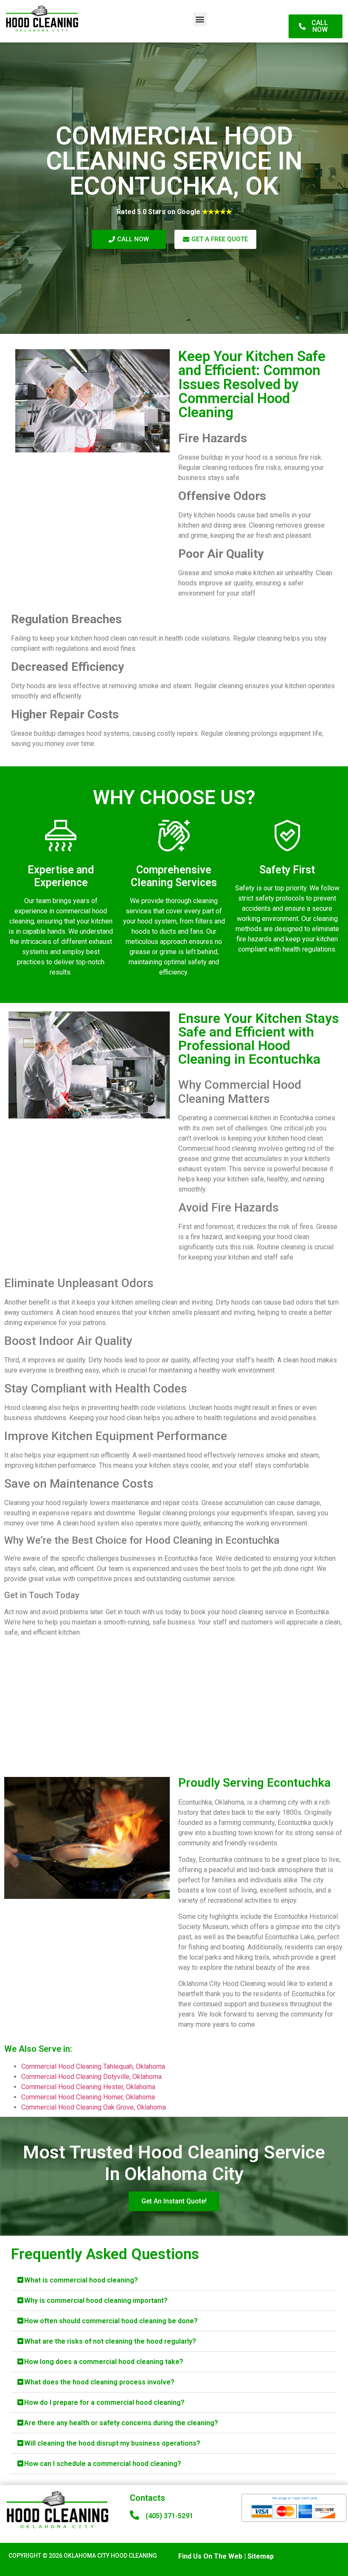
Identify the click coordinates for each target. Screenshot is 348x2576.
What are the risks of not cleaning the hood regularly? (110, 2341)
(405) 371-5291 (169, 2516)
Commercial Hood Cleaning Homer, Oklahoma (88, 2097)
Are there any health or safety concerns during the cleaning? (121, 2423)
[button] (200, 19)
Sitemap (261, 2556)
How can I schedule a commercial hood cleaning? (103, 2464)
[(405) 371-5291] (135, 2515)
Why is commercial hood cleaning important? (96, 2301)
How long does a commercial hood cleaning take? (104, 2362)
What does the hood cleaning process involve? (99, 2382)
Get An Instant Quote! (174, 2201)
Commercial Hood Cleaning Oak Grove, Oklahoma (94, 2107)
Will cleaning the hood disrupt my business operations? (112, 2443)
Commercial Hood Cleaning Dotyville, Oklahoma (91, 2077)
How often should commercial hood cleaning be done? (111, 2321)
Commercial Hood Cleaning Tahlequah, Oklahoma (93, 2066)
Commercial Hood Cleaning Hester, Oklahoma (88, 2087)
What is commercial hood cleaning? (81, 2280)
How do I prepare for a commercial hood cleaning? (104, 2402)
